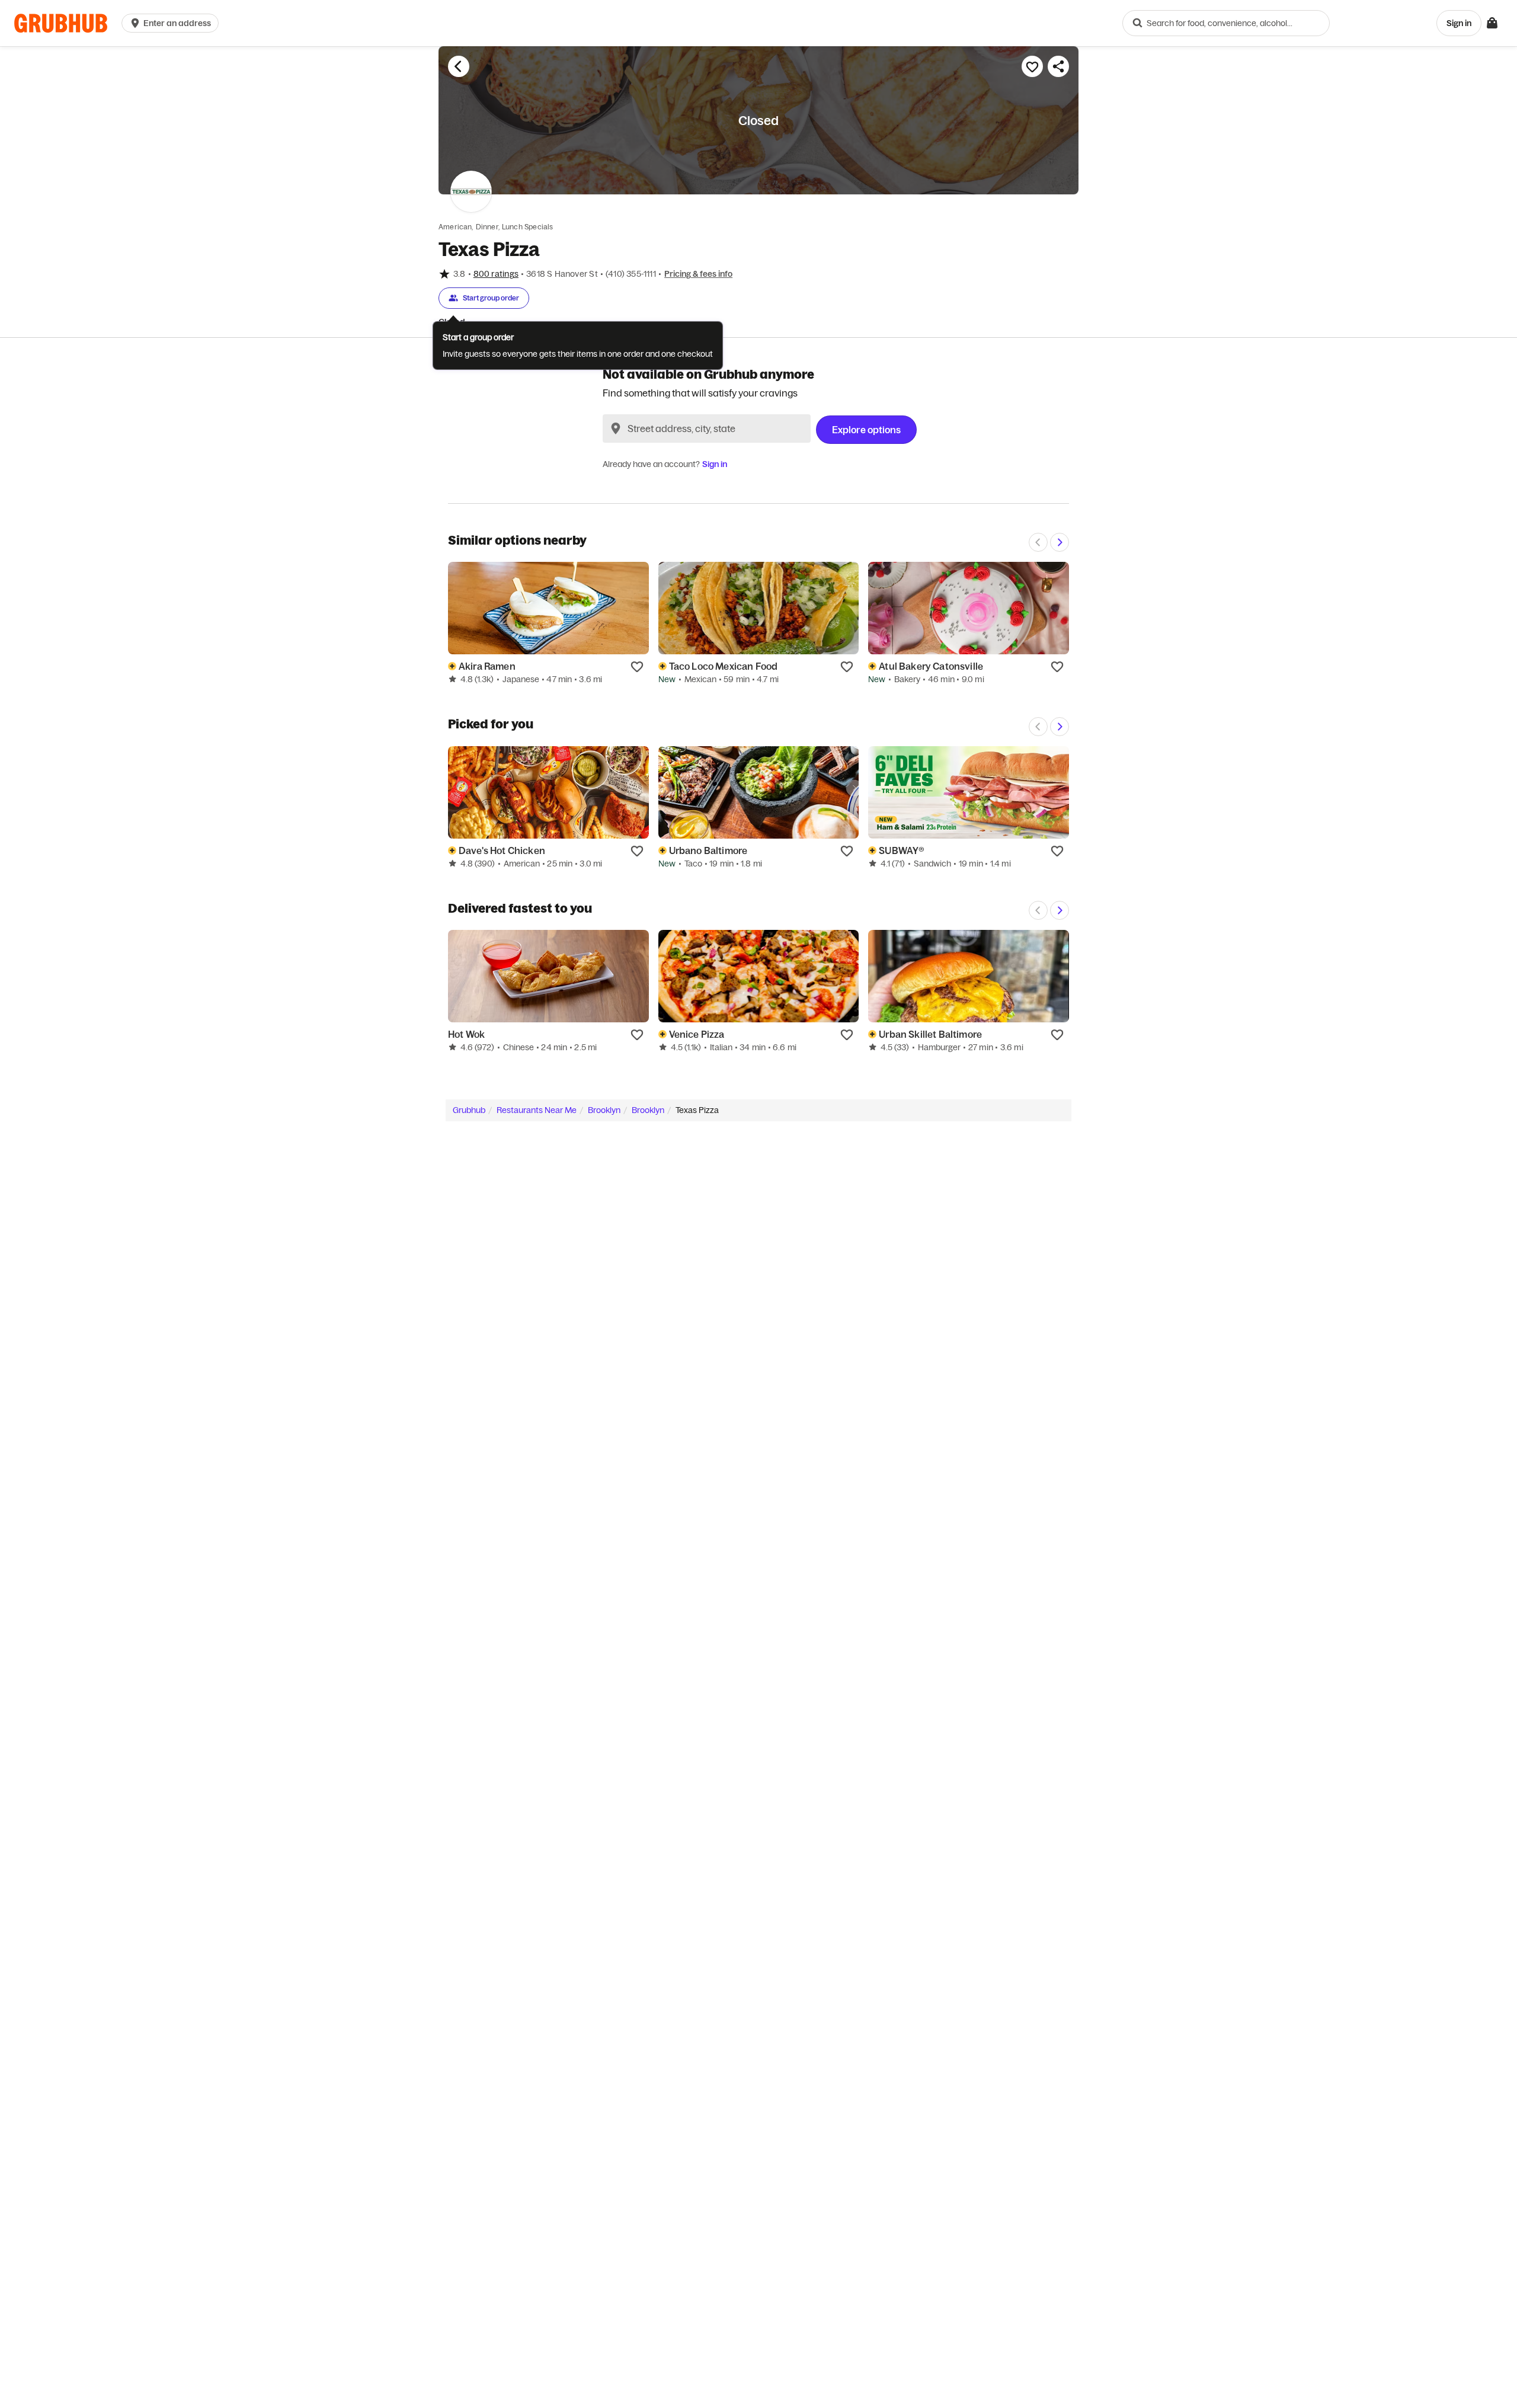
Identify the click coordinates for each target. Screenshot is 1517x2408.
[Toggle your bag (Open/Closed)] (1492, 23)
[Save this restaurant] (1032, 66)
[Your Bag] (1492, 23)
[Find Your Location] (616, 428)
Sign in (715, 464)
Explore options (866, 430)
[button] (172, 23)
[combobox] (1226, 23)
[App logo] (61, 23)
